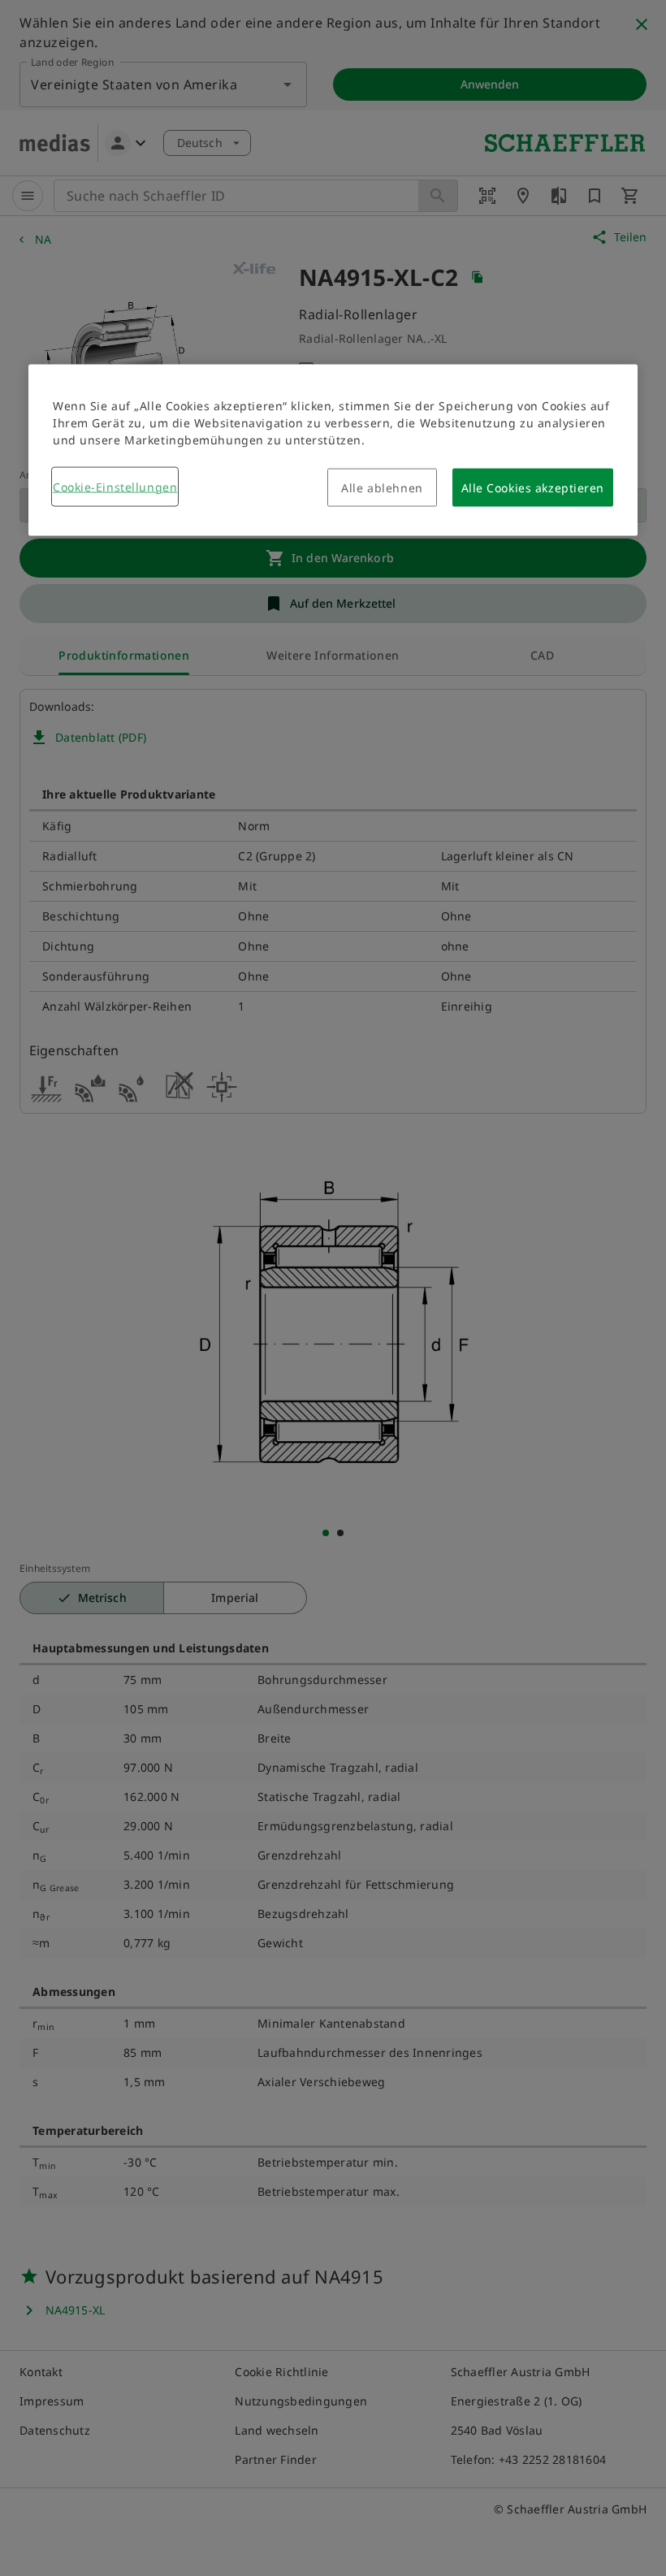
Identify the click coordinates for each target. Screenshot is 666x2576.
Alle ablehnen (382, 487)
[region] (333, 450)
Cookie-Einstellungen (115, 486)
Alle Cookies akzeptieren (533, 487)
